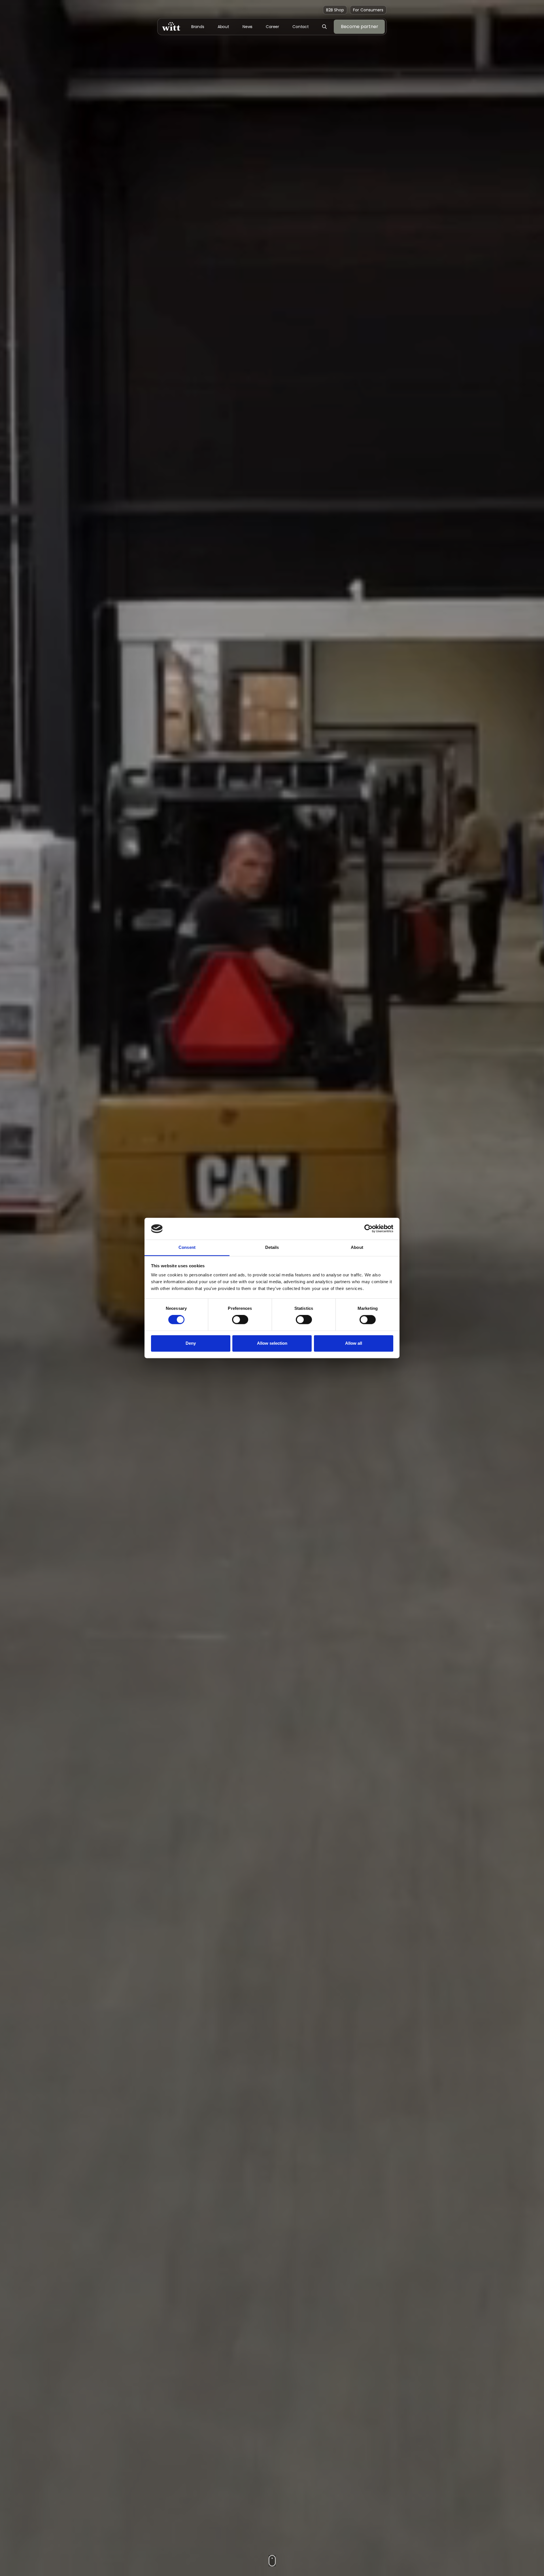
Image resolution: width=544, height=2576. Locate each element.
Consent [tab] (187, 1247)
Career (272, 27)
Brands (198, 27)
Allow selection (272, 1343)
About (224, 27)
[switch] (240, 1320)
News (248, 27)
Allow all (354, 1343)
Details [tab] (272, 1247)
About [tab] (357, 1247)
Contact (301, 27)
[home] (171, 27)
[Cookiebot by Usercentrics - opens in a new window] (368, 1229)
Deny (191, 1343)
